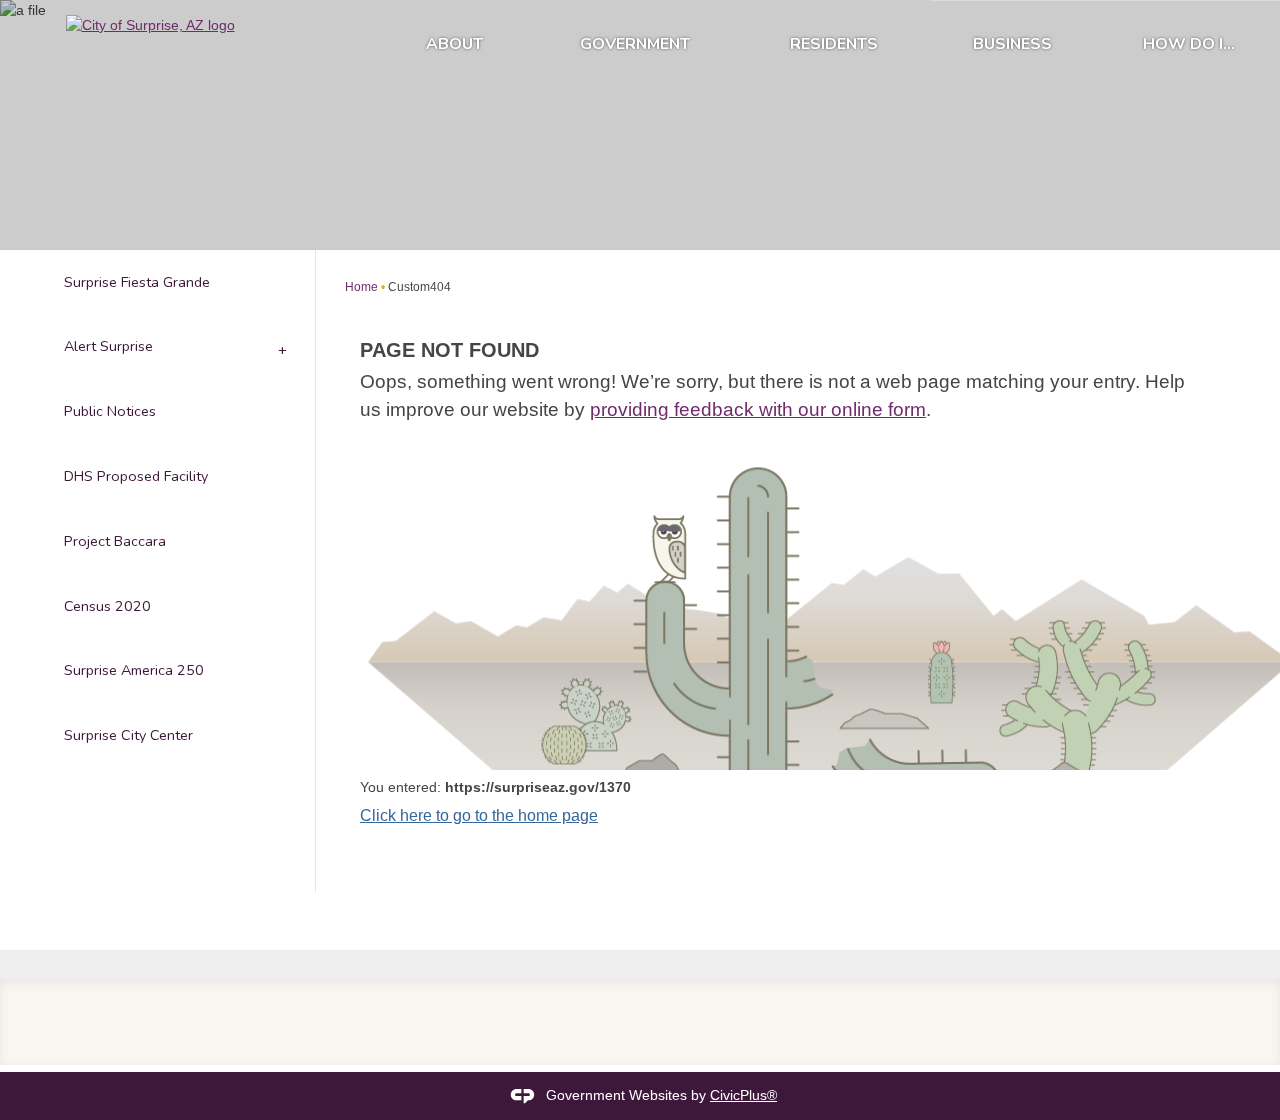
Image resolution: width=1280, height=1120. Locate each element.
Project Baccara (115, 541)
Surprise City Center (128, 735)
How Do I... (1189, 44)
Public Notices (110, 411)
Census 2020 (107, 606)
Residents (834, 44)
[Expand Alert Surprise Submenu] (281, 347)
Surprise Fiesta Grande (137, 282)
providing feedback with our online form (758, 409)
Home (361, 287)
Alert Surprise (108, 346)
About (454, 44)
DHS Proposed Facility (136, 476)
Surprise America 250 (134, 670)
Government (635, 44)
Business (1012, 44)
